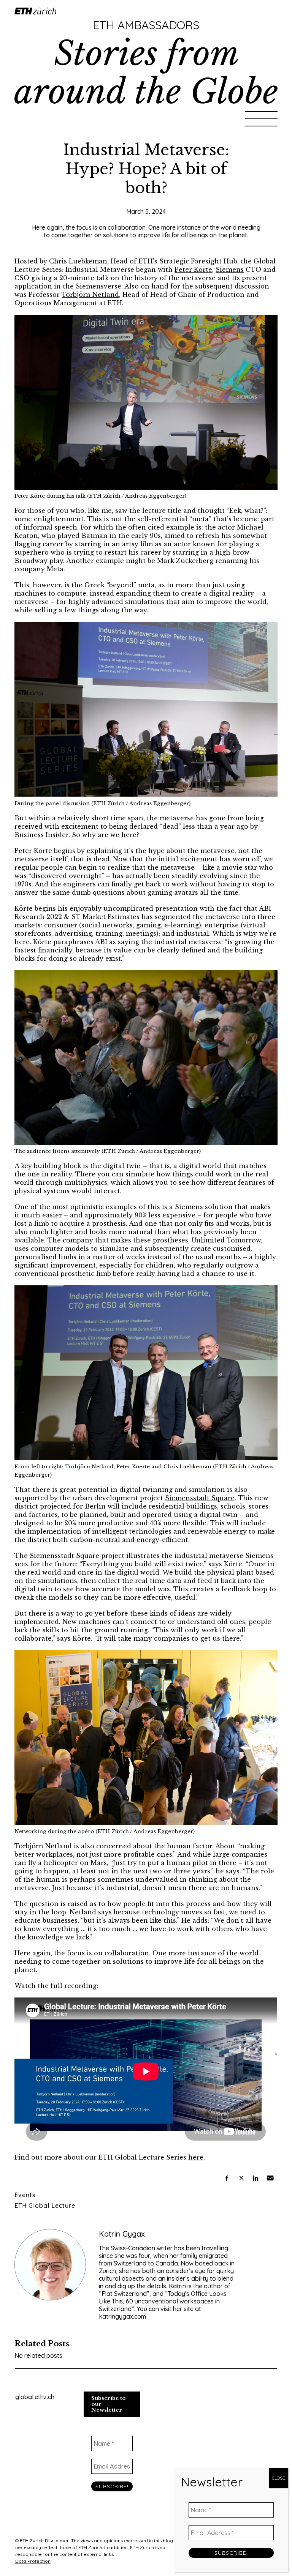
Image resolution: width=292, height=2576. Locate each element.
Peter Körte (193, 270)
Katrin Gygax (122, 2234)
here (196, 2157)
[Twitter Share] (241, 2178)
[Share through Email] (270, 2178)
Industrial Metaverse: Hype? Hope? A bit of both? (146, 169)
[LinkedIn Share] (256, 2178)
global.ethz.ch (35, 2397)
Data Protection (33, 2561)
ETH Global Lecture (45, 2206)
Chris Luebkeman (78, 261)
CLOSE (279, 2478)
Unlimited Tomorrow (226, 1240)
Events (25, 2195)
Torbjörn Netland (90, 295)
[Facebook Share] (227, 2178)
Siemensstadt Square (200, 1498)
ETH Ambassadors (146, 25)
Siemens (230, 270)
